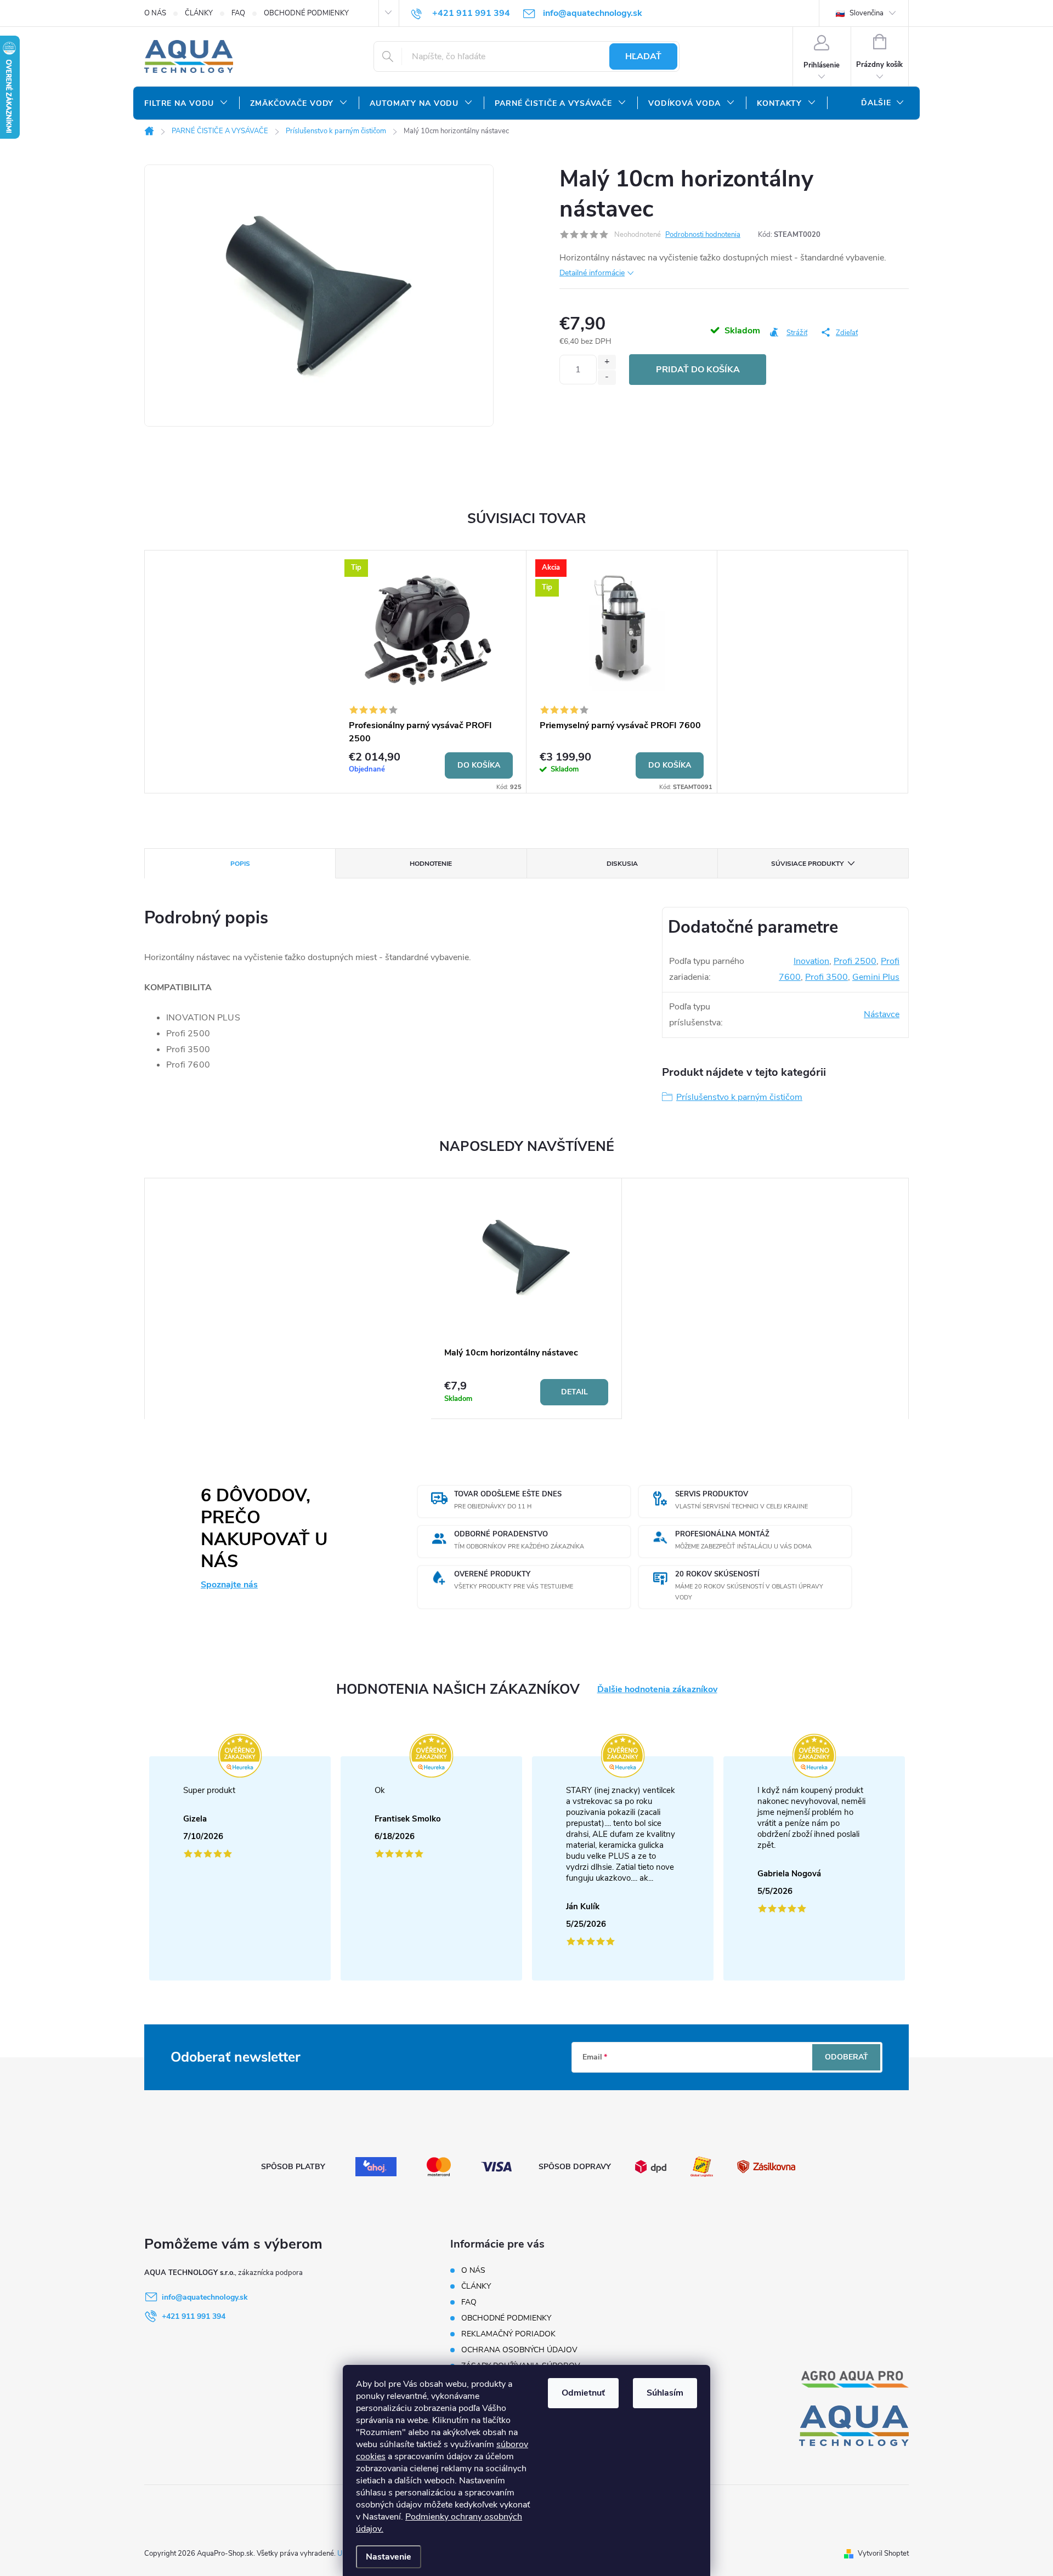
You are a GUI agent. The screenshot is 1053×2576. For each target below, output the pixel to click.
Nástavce (882, 1014)
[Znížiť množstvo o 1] (607, 378)
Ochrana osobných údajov (519, 2350)
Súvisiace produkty (807, 864)
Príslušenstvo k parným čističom (739, 1097)
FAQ (238, 13)
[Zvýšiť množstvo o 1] (607, 362)
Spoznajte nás (229, 1585)
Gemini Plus (876, 977)
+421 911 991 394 (194, 2316)
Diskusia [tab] (622, 864)
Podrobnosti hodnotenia (703, 235)
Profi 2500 (855, 961)
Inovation (811, 961)
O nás (155, 13)
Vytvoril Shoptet (883, 2554)
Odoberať (847, 2057)
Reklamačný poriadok (508, 2334)
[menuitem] (186, 104)
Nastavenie (389, 2557)
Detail (574, 1392)
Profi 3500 (826, 977)
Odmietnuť (583, 2393)
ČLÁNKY (199, 13)
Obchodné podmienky (306, 13)
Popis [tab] (240, 864)
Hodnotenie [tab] (431, 864)
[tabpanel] (431, 672)
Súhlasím (665, 2393)
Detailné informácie (592, 273)
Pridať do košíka (698, 370)
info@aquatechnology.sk (205, 2297)
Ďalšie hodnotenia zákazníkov (657, 1690)
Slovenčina (866, 13)
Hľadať (643, 56)
